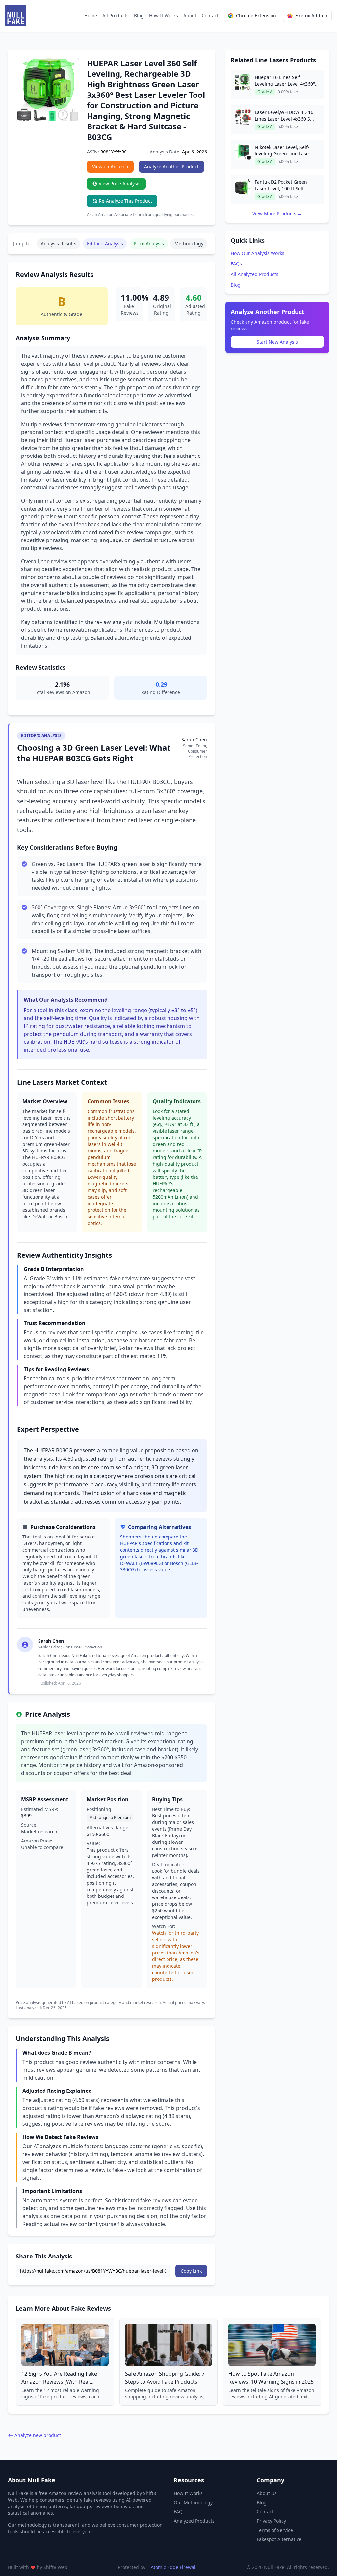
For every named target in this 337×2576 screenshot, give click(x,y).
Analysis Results (59, 244)
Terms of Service (275, 2530)
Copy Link (191, 2271)
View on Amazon (110, 166)
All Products (116, 16)
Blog (139, 16)
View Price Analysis (120, 184)
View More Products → (277, 214)
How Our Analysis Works (258, 253)
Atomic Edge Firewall (174, 2567)
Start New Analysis (277, 342)
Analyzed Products (194, 2521)
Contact (210, 16)
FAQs (236, 264)
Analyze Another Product (171, 166)
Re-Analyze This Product (125, 201)
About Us (267, 2493)
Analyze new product (38, 2435)
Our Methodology (193, 2502)
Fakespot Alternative (279, 2539)
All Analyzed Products (255, 274)
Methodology (189, 244)
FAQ (178, 2512)
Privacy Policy (271, 2521)
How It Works (164, 16)
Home (91, 16)
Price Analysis (149, 244)
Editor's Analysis (105, 244)
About (190, 16)
